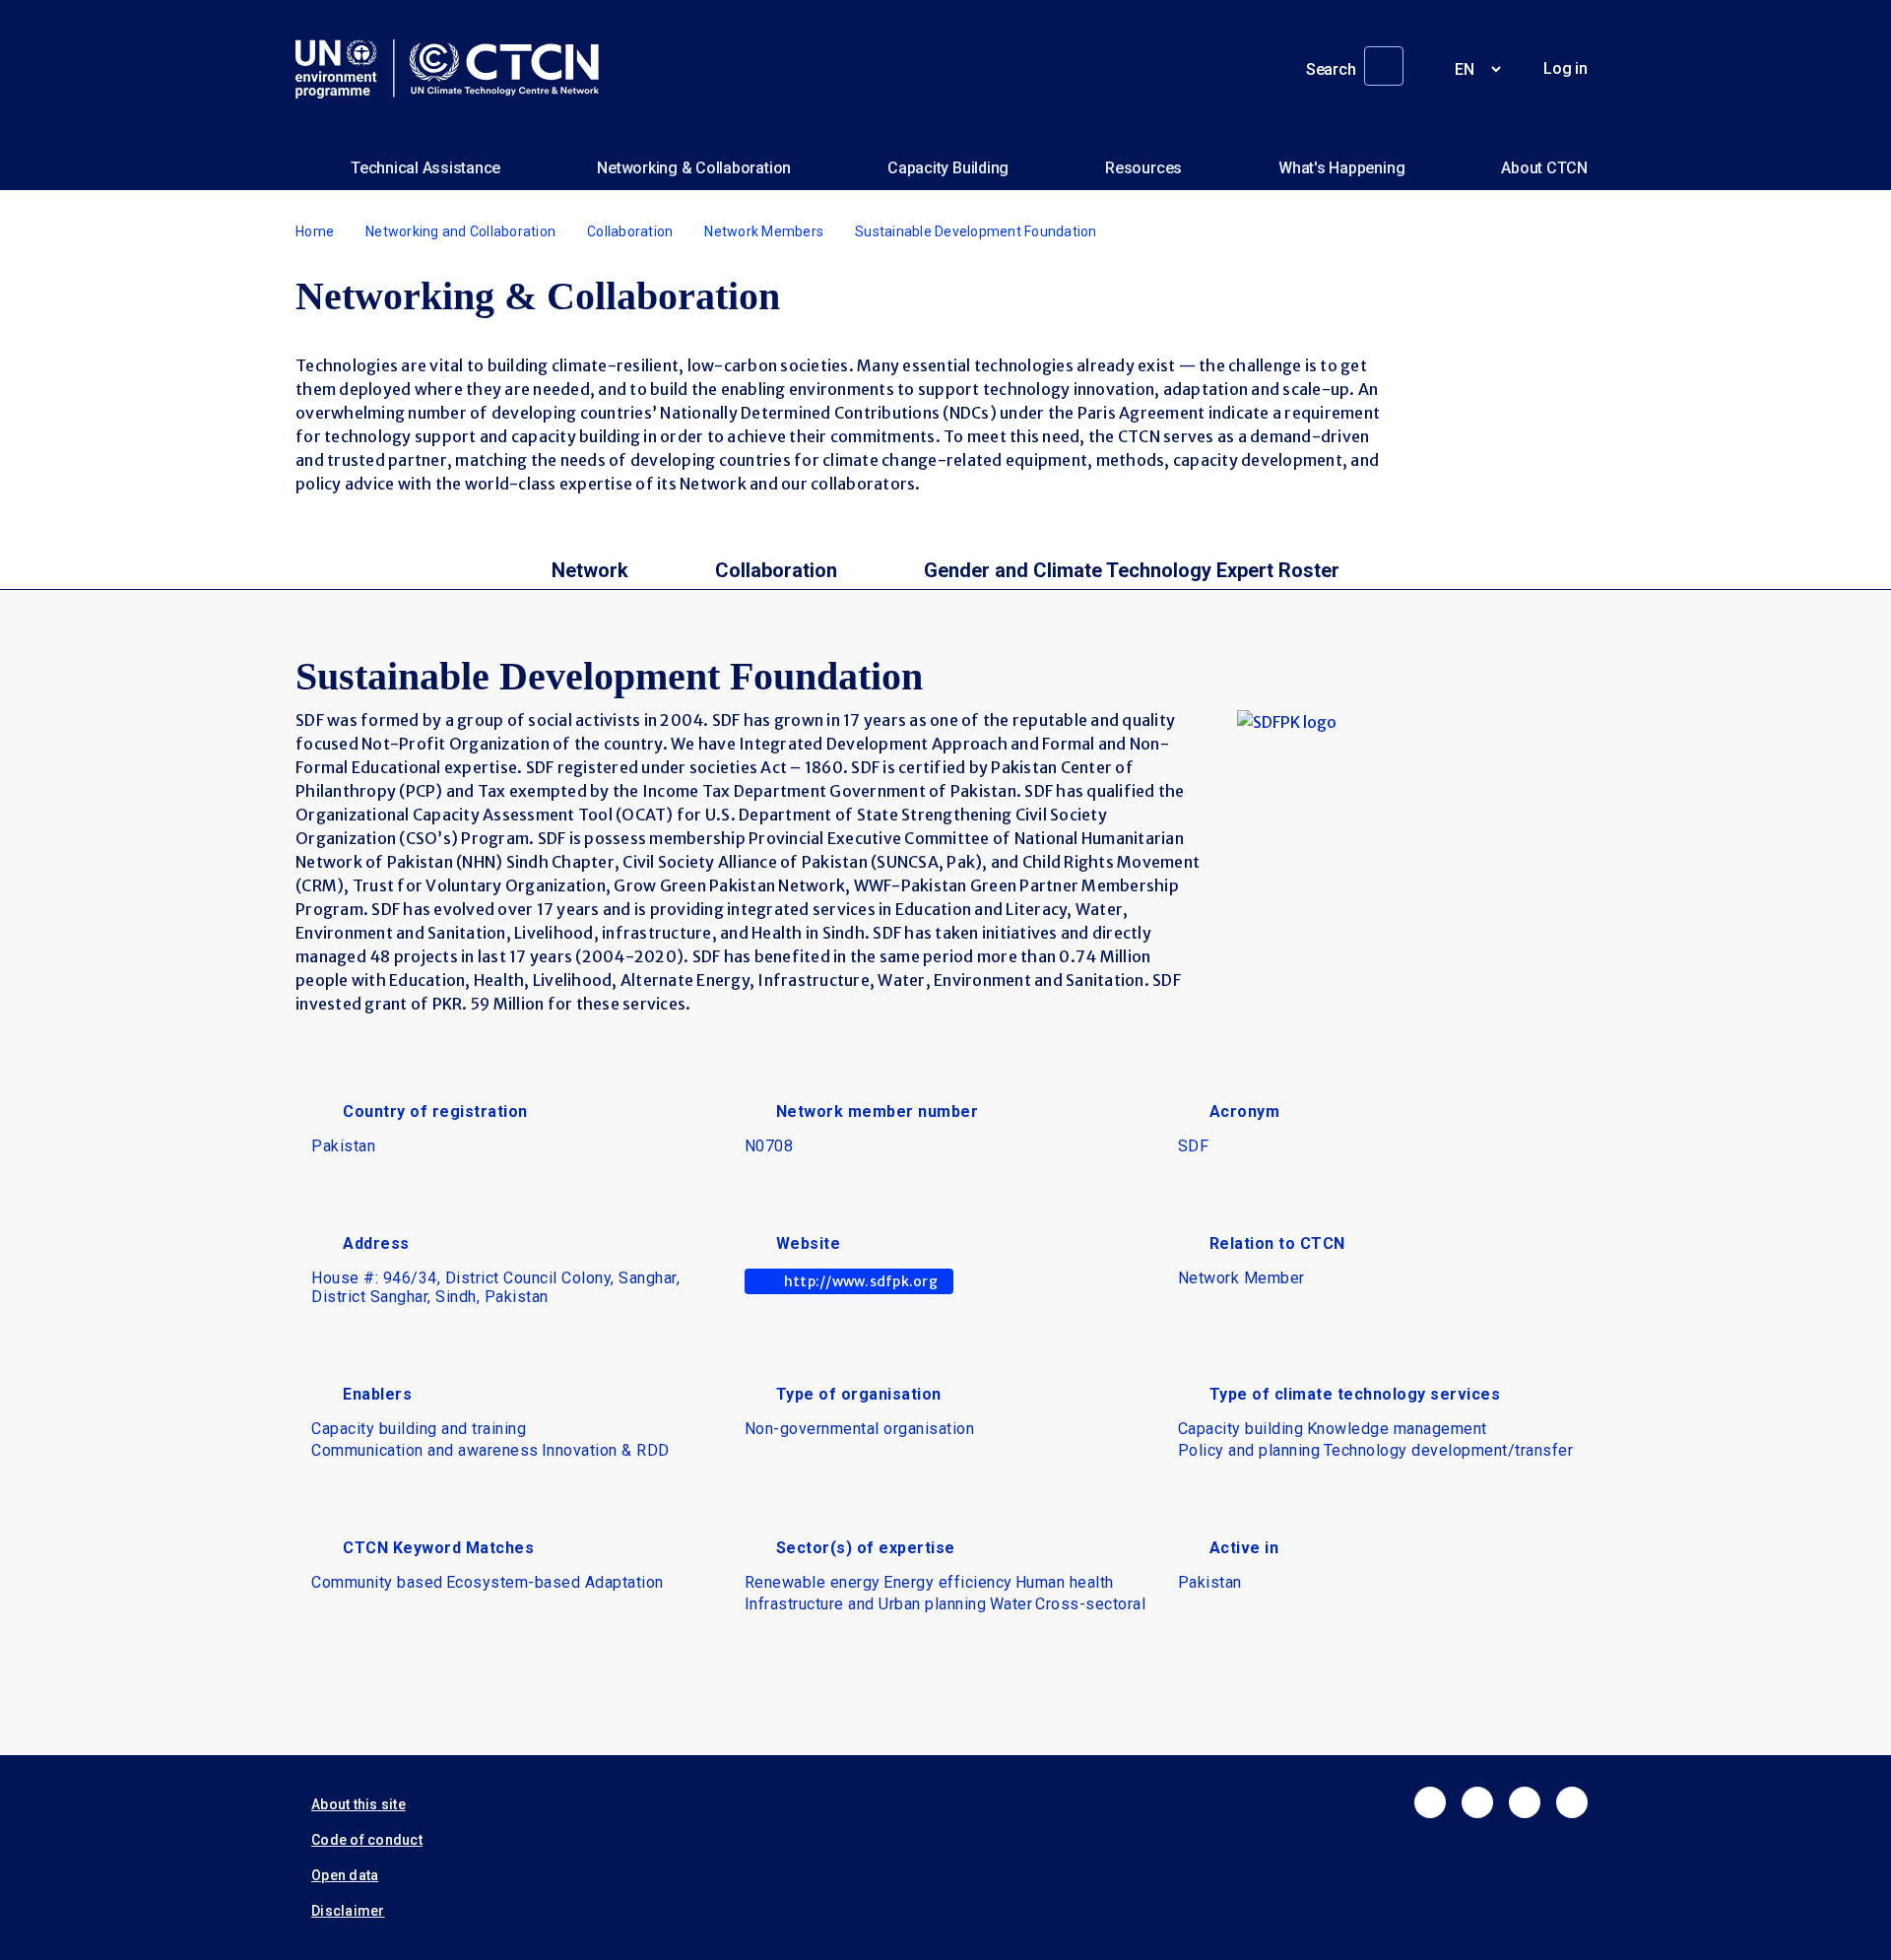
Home (315, 231)
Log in (1565, 68)
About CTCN (1544, 168)
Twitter (1477, 1802)
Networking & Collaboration (694, 168)
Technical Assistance (425, 168)
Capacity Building (948, 168)
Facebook (1430, 1802)
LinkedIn (1525, 1802)
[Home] (455, 69)
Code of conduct (367, 1840)
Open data (345, 1875)
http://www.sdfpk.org (861, 1281)
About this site (359, 1804)
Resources (1143, 168)
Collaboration (630, 231)
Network (590, 570)
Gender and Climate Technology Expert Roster (1132, 570)
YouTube (1572, 1802)
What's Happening (1341, 168)
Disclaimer (348, 1911)
